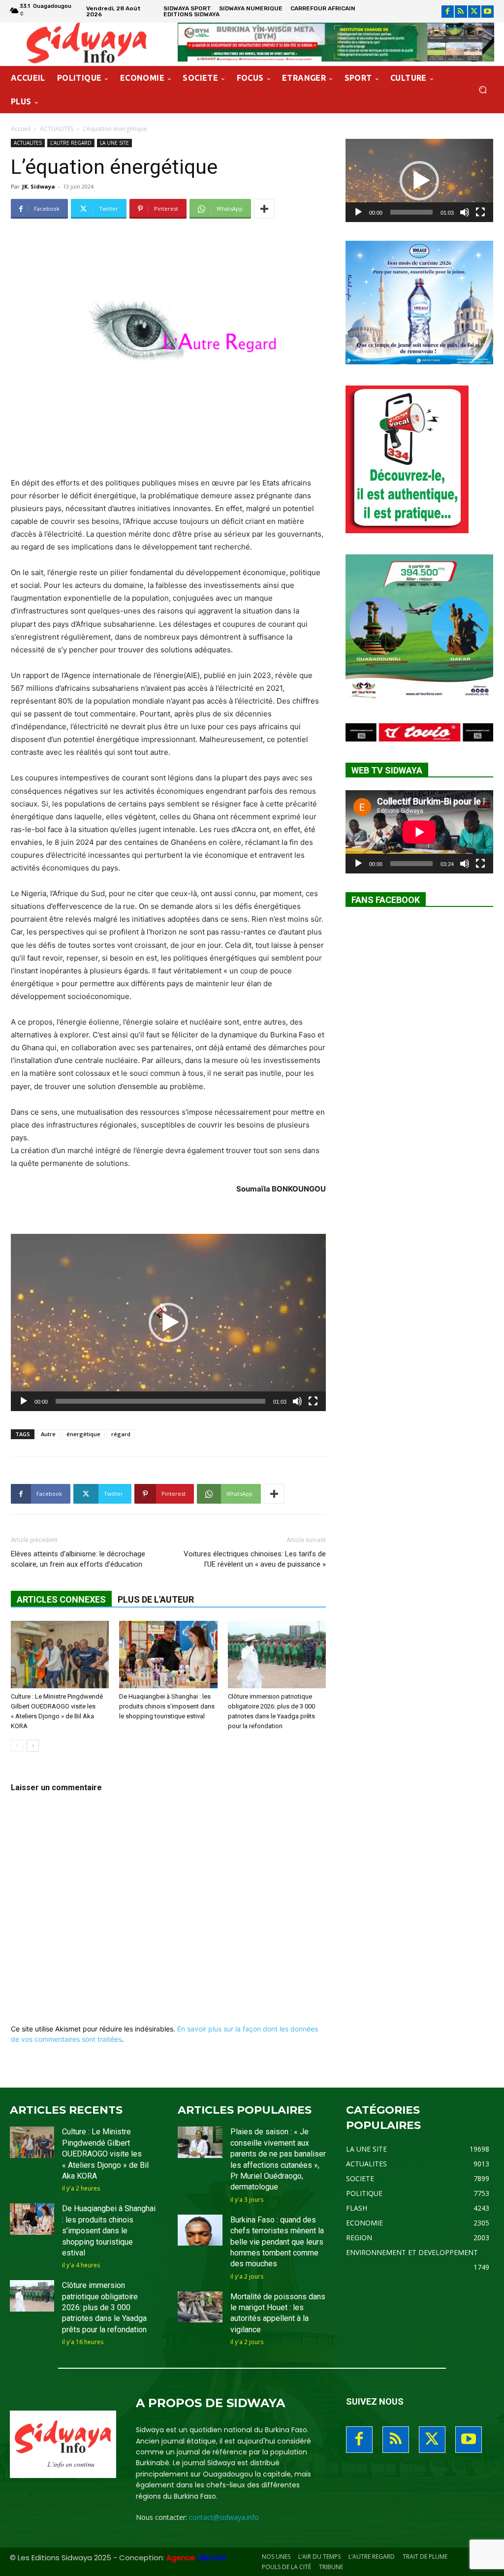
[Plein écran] (313, 1401)
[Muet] (297, 1401)
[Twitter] (474, 12)
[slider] (160, 1401)
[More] (264, 209)
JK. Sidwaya (39, 186)
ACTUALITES (57, 129)
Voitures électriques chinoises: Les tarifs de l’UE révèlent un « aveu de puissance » (255, 1559)
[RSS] (461, 12)
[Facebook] (448, 12)
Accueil (21, 129)
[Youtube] (488, 12)
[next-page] (33, 1746)
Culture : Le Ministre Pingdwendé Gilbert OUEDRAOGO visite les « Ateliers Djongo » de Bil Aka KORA (105, 2154)
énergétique (83, 1434)
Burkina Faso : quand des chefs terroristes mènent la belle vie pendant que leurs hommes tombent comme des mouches (277, 2242)
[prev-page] (17, 1746)
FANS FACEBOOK (386, 900)
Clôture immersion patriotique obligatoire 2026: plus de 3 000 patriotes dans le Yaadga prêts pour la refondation (104, 2307)
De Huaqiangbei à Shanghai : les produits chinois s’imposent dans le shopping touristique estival (167, 1706)
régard (121, 1434)
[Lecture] (24, 1401)
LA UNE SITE (114, 143)
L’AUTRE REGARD (71, 143)
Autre (48, 1434)
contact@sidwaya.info (224, 2517)
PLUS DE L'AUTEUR (156, 1599)
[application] (168, 1322)
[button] (483, 90)
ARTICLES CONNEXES (61, 1599)
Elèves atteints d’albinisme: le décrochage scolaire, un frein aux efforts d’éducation (78, 1559)
